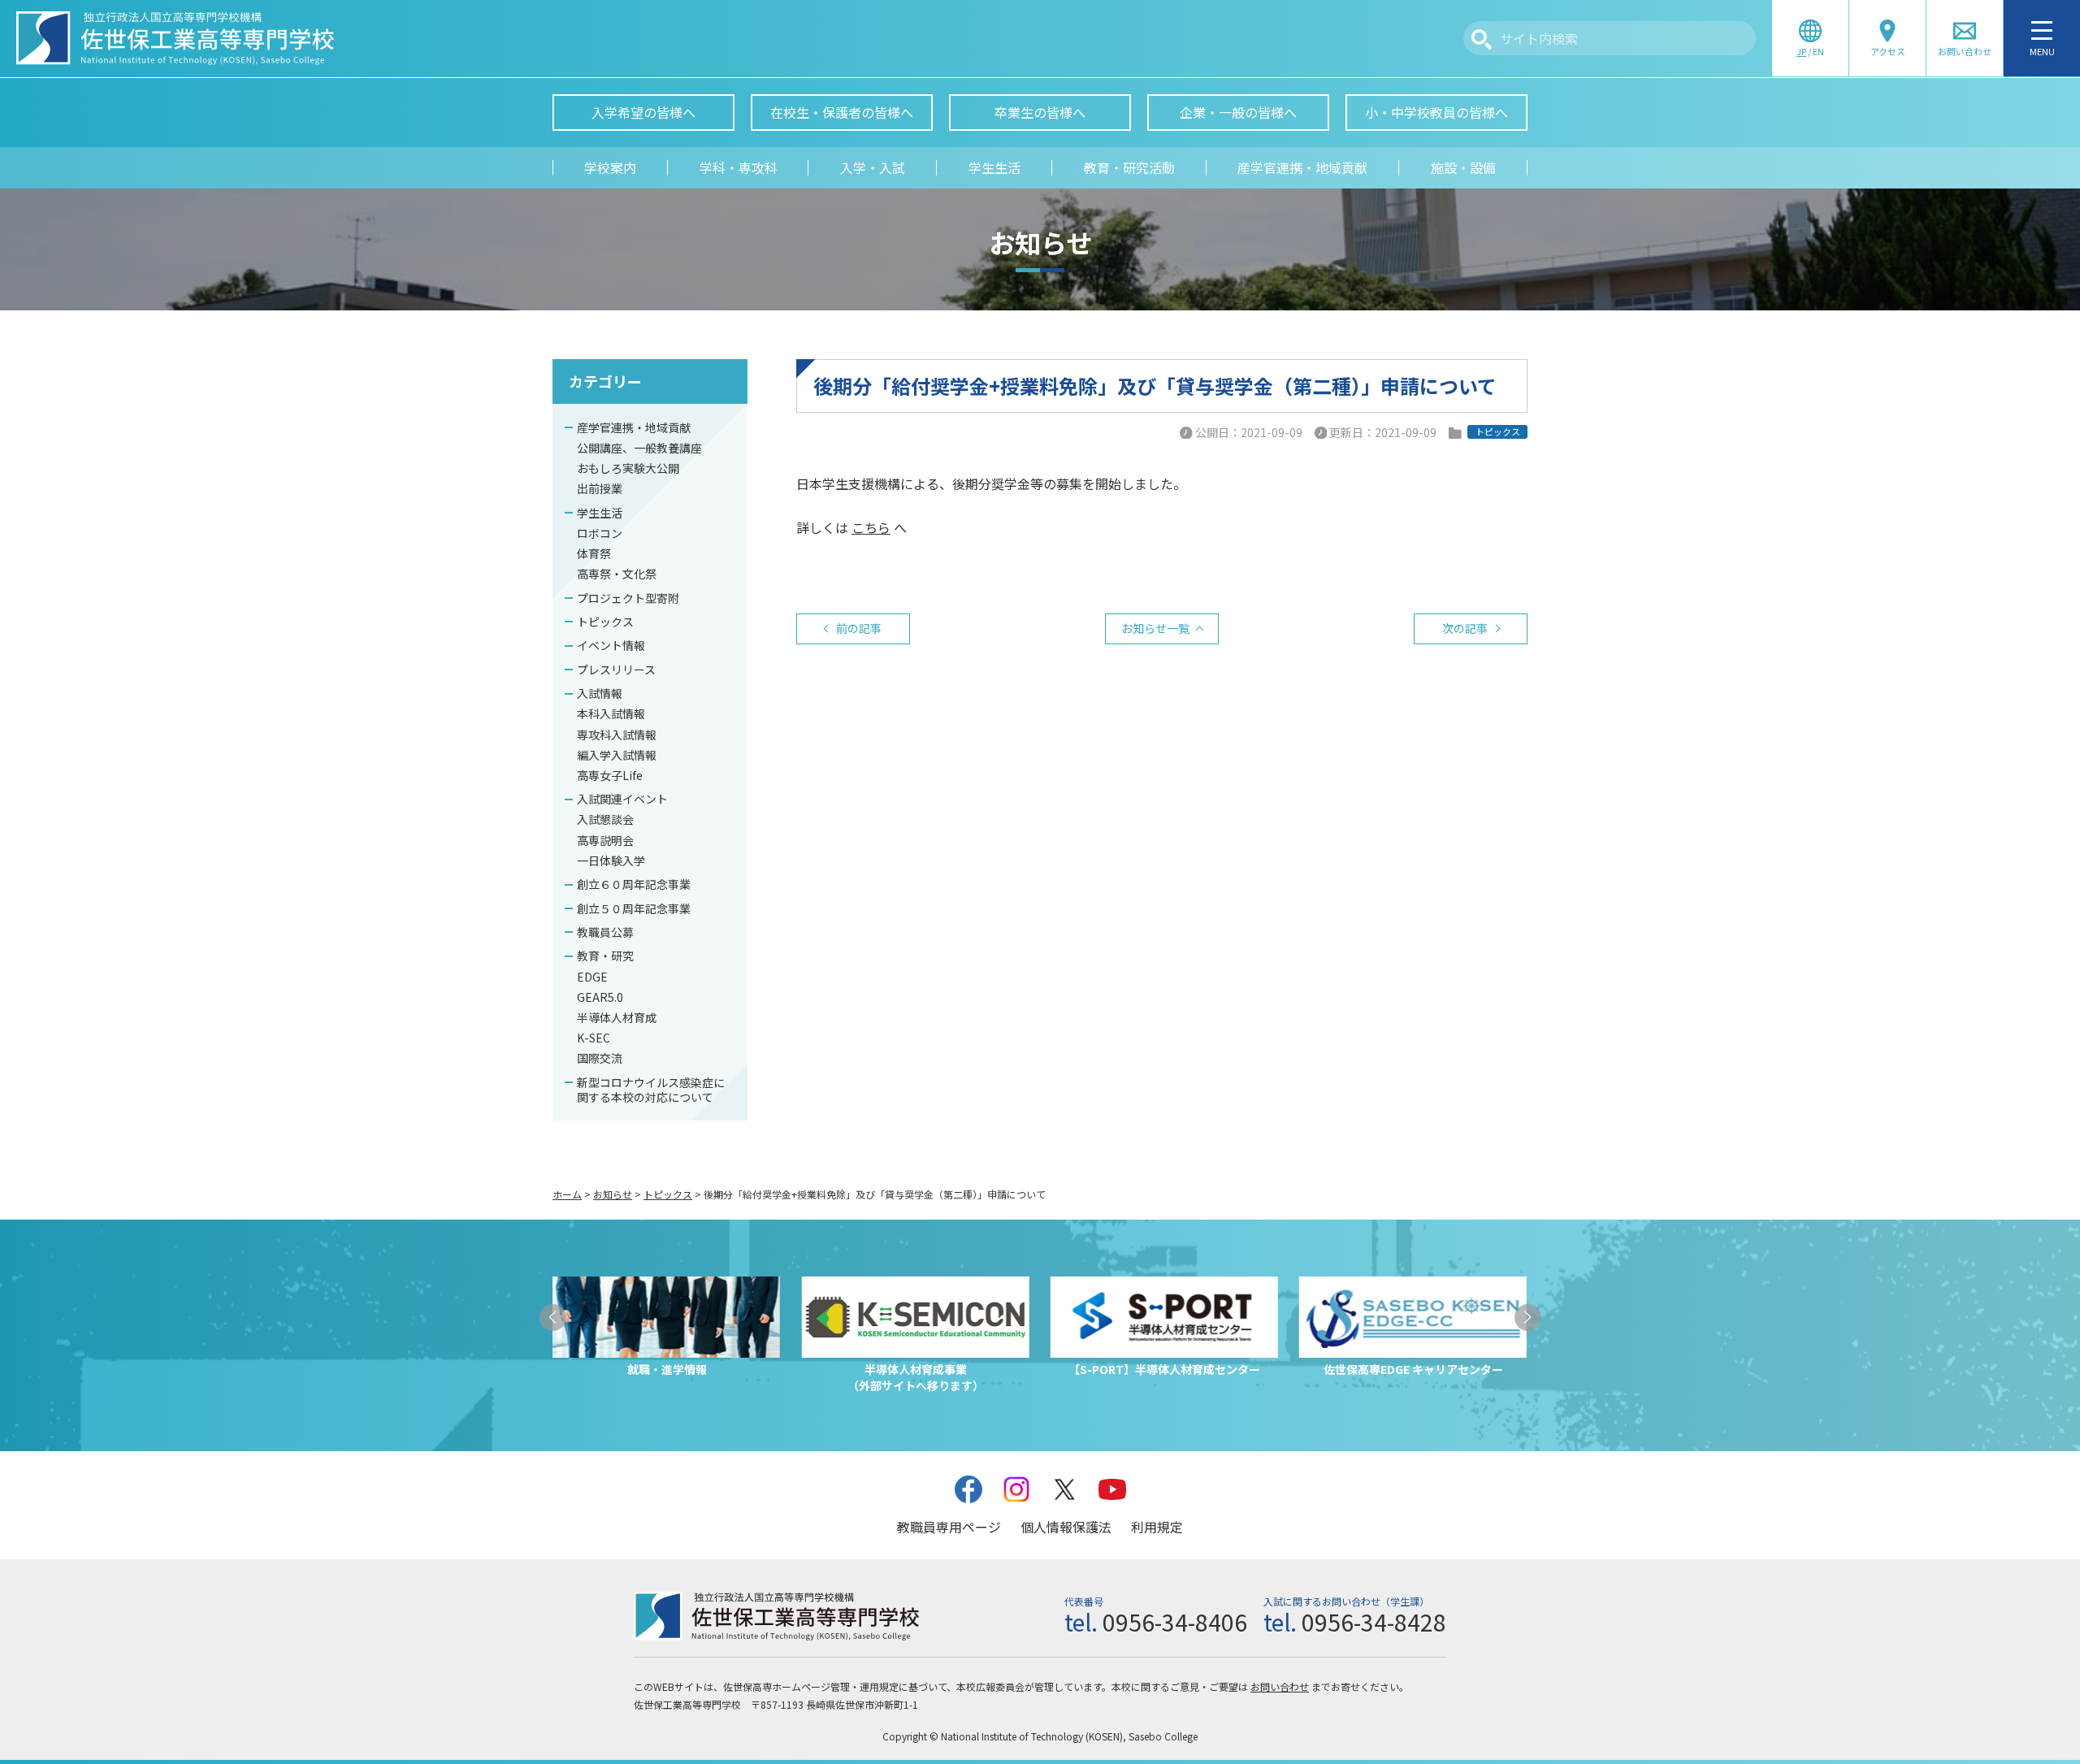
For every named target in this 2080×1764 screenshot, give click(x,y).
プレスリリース (616, 670)
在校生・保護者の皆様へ (842, 112)
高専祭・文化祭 (617, 574)
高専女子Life (610, 775)
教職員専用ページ (949, 1527)
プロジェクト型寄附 (628, 598)
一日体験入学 (611, 860)
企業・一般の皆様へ (1238, 112)
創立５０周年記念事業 (634, 908)
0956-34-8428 (1374, 1622)
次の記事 (1465, 628)
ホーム (567, 1194)
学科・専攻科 (739, 167)
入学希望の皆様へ (643, 112)
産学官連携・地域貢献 (1302, 167)
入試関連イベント (622, 799)
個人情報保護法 (1066, 1527)
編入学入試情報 (617, 755)
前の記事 (859, 628)
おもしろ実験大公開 (628, 468)
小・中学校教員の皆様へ (1436, 112)
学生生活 (994, 167)
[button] (553, 1318)
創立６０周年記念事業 (634, 884)
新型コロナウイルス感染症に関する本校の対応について (651, 1090)
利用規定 (1157, 1527)
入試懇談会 (605, 819)
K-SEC (594, 1038)
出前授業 (600, 488)
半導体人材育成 (617, 1017)
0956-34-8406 (1175, 1622)
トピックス (605, 622)
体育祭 (594, 553)
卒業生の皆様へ (1040, 112)
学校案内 (610, 167)
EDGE (592, 977)
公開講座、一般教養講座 (639, 448)
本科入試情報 (611, 713)
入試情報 (600, 693)
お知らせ (613, 1194)
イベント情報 (611, 645)
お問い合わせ (1280, 1686)
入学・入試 (873, 167)
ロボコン (600, 533)
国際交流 (600, 1058)
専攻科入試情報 (617, 735)
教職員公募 (605, 932)
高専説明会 (605, 840)
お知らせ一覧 (1155, 628)
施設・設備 (1463, 167)
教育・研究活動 (1129, 167)
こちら (871, 527)
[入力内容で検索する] (1482, 39)
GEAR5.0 (600, 997)
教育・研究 (605, 956)
